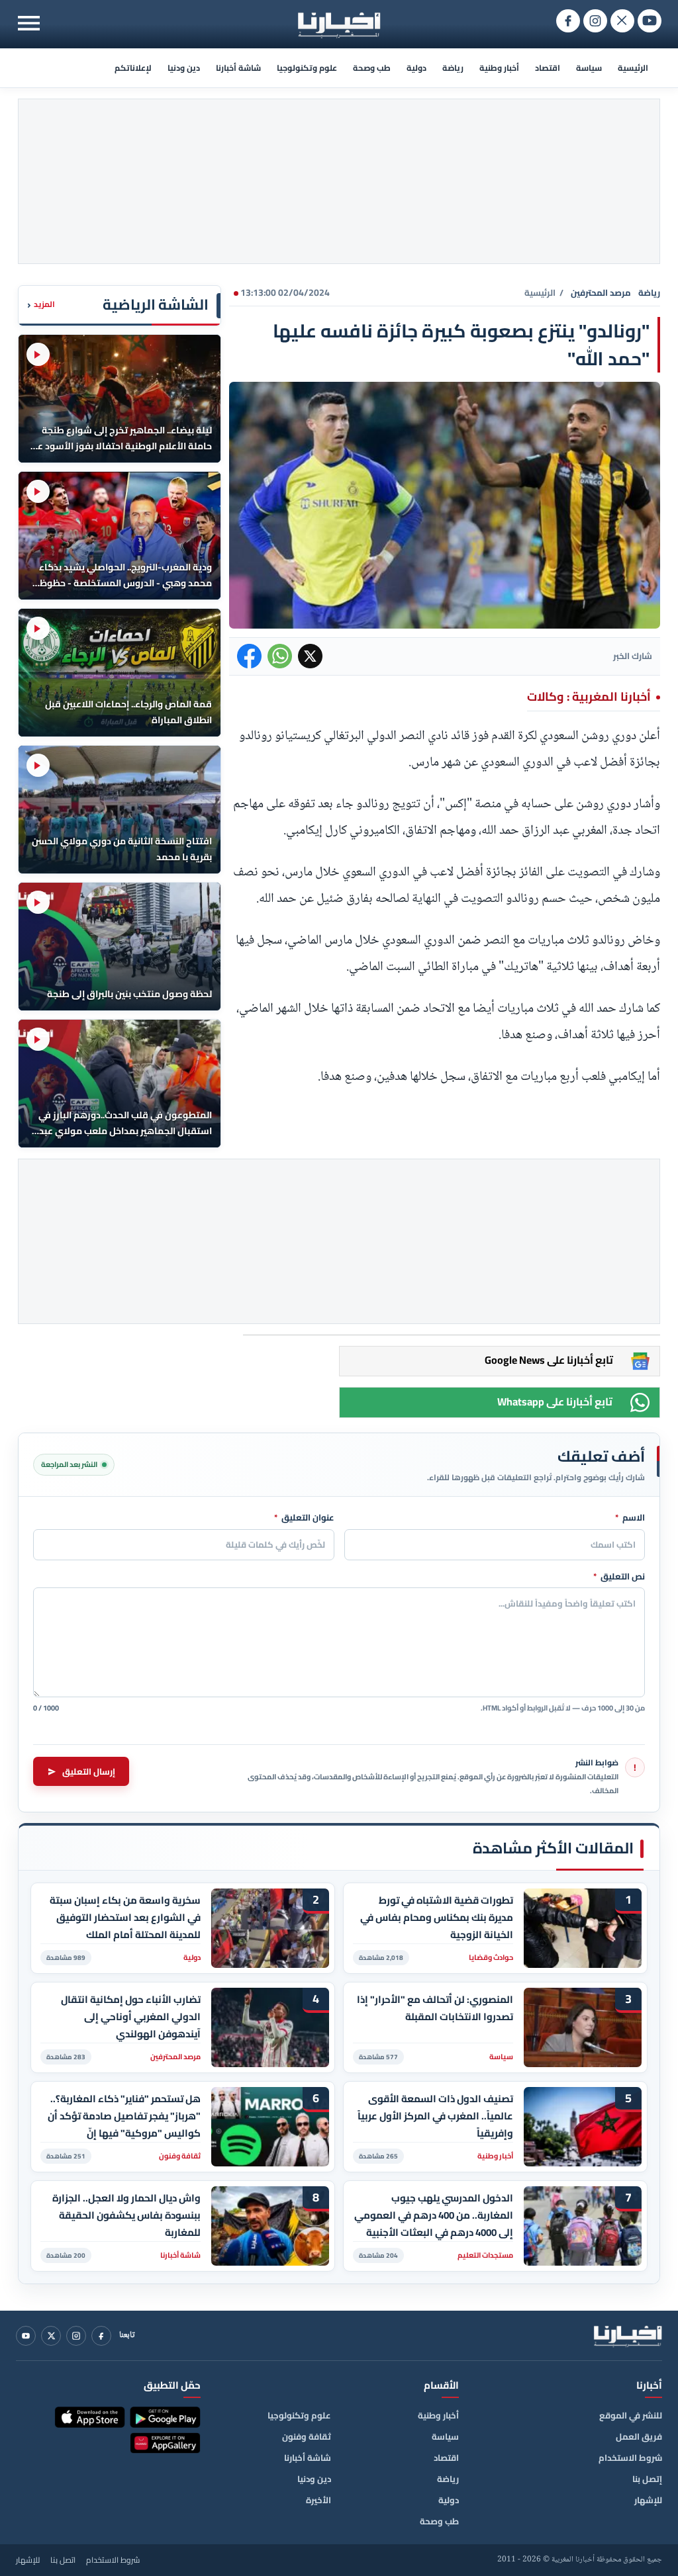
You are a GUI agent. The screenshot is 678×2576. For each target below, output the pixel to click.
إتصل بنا (647, 2479)
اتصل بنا (63, 2560)
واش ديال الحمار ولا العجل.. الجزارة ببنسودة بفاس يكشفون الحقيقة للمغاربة (126, 2215)
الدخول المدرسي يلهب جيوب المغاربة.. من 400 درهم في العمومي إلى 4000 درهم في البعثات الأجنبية (434, 2215)
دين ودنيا (184, 68)
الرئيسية (633, 68)
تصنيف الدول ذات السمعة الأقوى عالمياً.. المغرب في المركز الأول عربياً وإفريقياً (435, 2116)
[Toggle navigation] (29, 23)
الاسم (630, 1518)
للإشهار (648, 2500)
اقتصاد (548, 68)
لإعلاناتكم (133, 68)
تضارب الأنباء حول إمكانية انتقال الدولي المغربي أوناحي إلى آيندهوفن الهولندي (131, 2017)
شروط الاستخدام (630, 2458)
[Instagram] (76, 2336)
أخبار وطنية (499, 68)
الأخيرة (318, 2500)
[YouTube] (26, 2336)
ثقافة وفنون (307, 2436)
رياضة (453, 68)
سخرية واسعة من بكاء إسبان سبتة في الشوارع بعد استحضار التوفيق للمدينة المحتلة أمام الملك (125, 1917)
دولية (416, 68)
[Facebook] (101, 2336)
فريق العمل (639, 2436)
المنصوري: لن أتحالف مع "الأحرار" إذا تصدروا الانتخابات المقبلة (435, 2008)
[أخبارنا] (628, 2336)
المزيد (41, 305)
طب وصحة (372, 68)
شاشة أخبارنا (238, 68)
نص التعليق (619, 1577)
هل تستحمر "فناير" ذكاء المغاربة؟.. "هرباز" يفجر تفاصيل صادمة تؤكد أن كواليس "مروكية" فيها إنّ (124, 2116)
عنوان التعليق (304, 1518)
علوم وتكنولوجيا (307, 68)
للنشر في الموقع (631, 2415)
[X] (51, 2336)
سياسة (589, 68)
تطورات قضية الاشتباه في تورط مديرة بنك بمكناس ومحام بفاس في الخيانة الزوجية (437, 1917)
